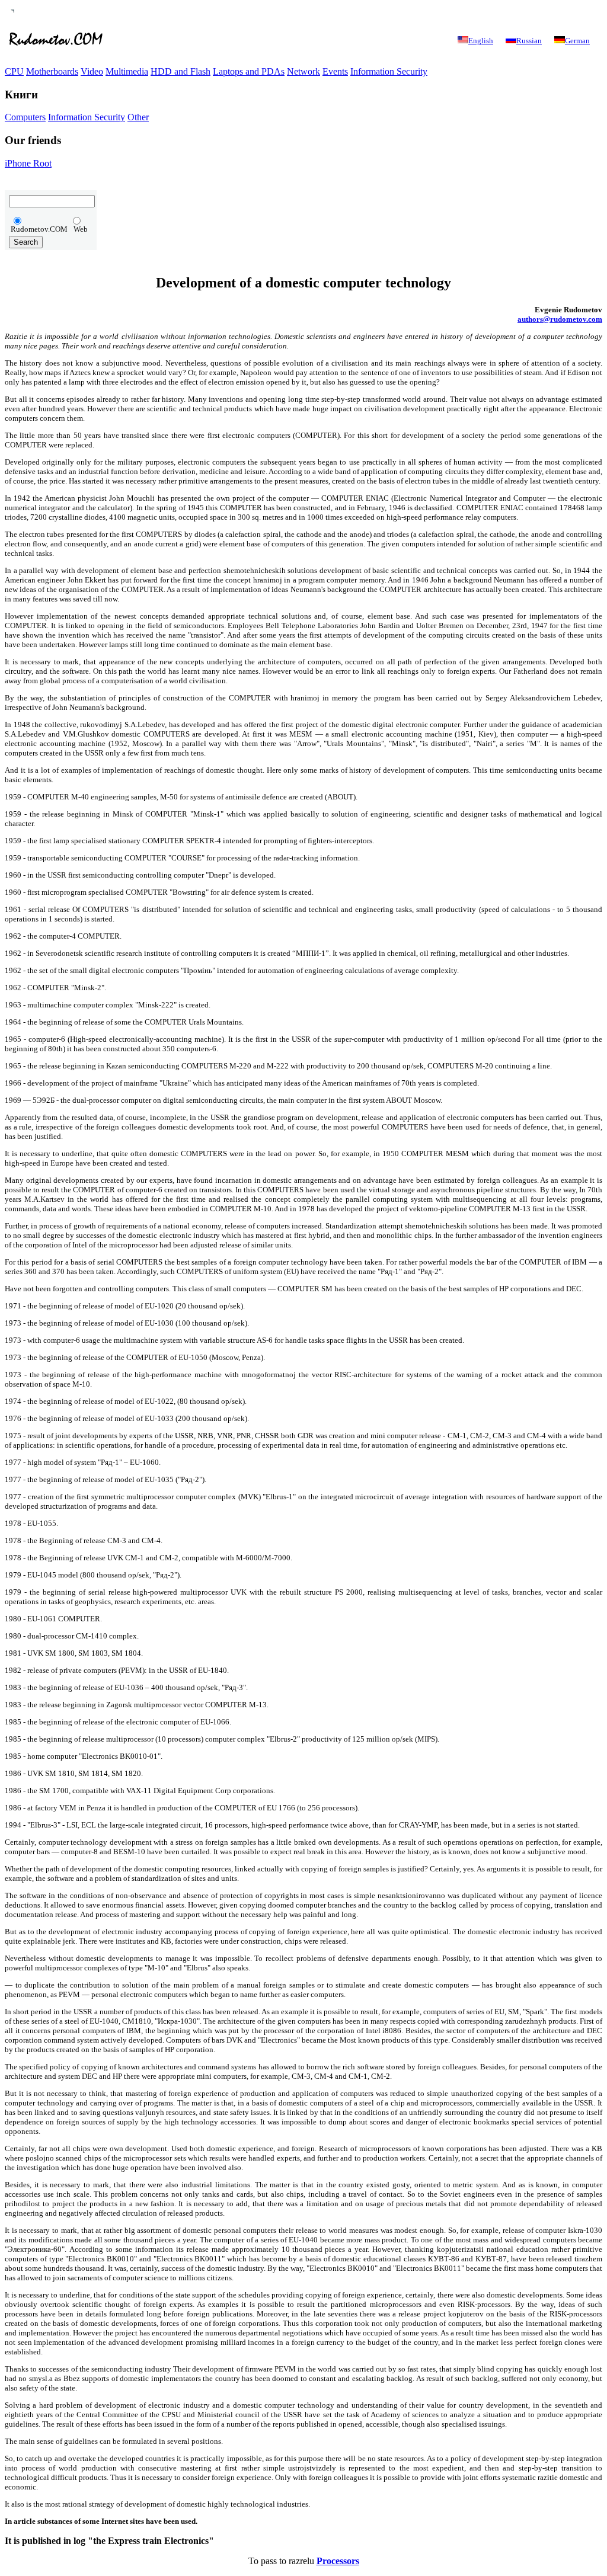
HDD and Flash (180, 71)
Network (303, 71)
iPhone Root (28, 163)
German (577, 41)
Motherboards (52, 71)
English (481, 41)
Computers (25, 117)
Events (335, 71)
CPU (14, 71)
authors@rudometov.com (560, 319)
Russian (529, 41)
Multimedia (127, 71)
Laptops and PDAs (249, 71)
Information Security (389, 71)
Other (138, 117)
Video (92, 71)
